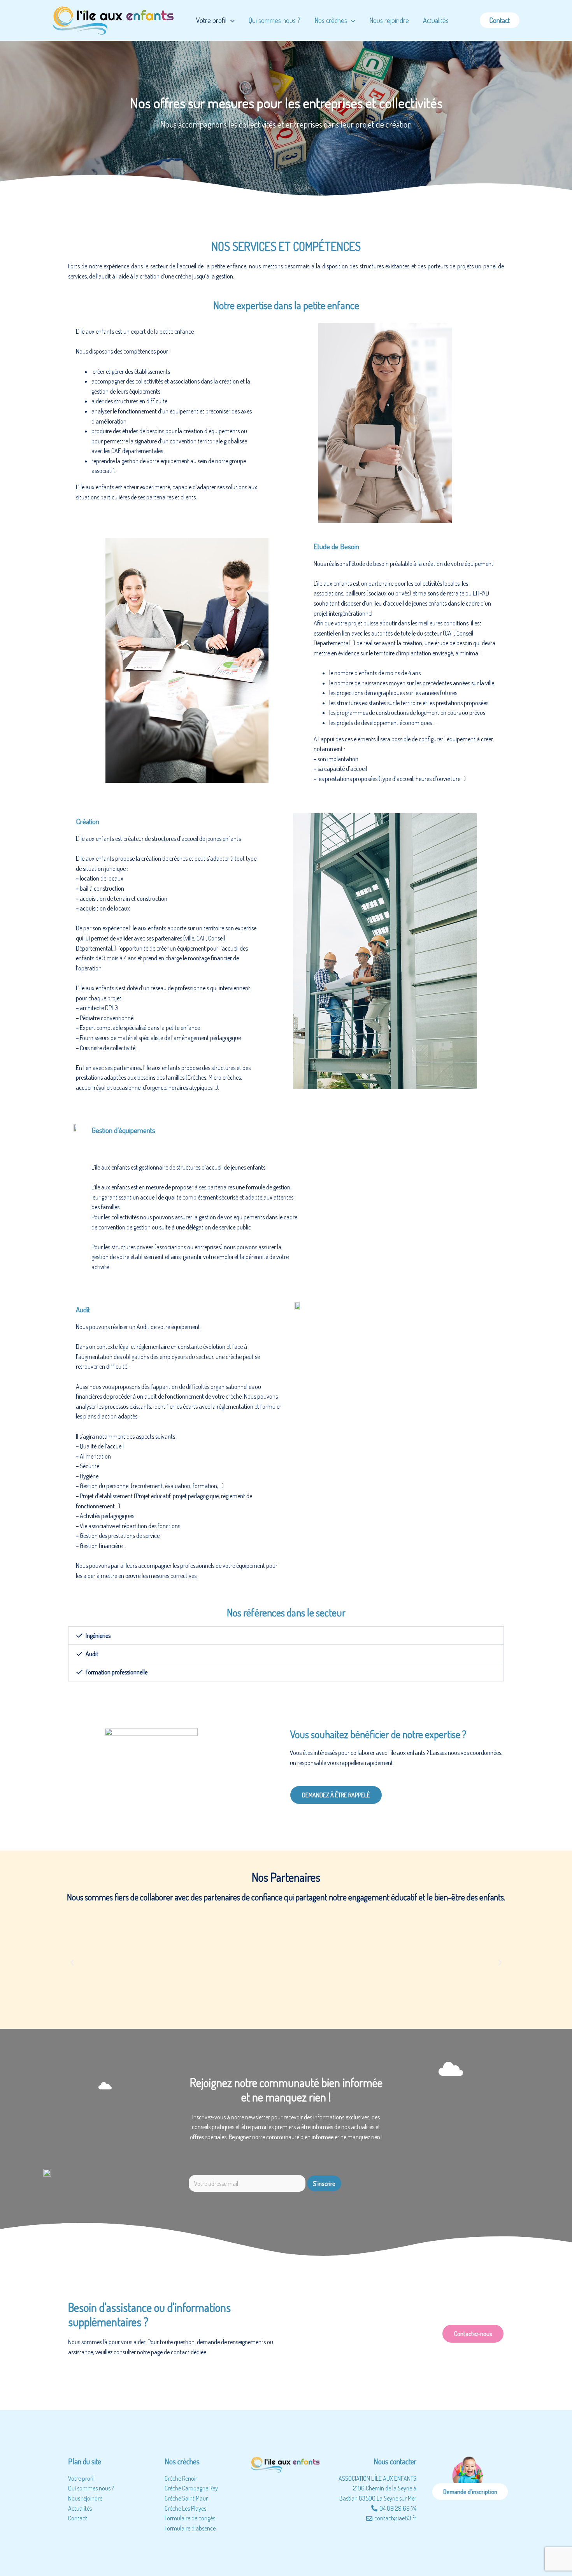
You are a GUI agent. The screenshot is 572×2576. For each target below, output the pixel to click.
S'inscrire (324, 2183)
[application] (231, 20)
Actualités (436, 20)
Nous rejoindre (389, 20)
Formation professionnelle (117, 1672)
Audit (92, 1654)
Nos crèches (331, 20)
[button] (286, 1636)
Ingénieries (98, 1636)
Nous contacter (395, 2461)
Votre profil (211, 20)
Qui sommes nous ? (275, 20)
